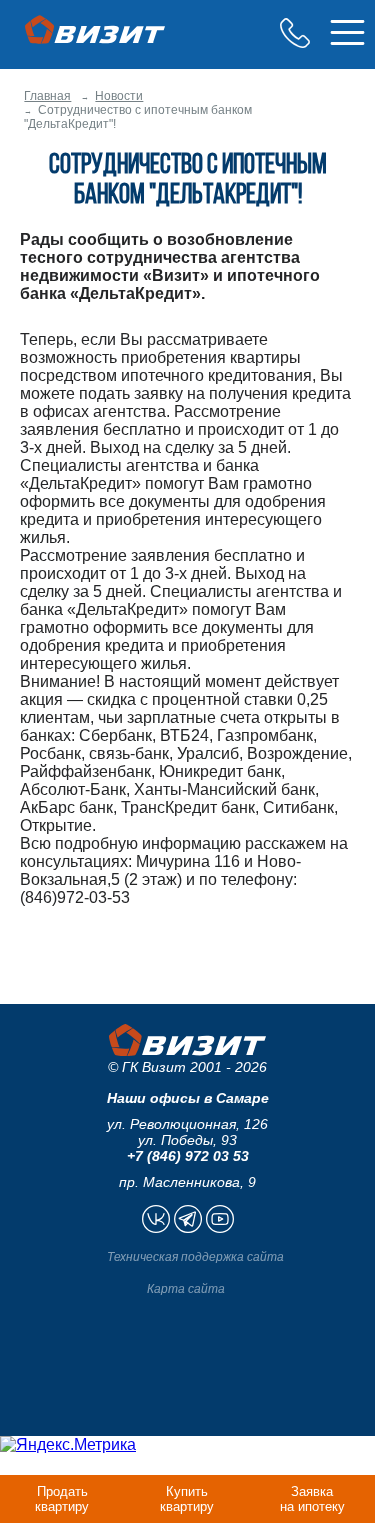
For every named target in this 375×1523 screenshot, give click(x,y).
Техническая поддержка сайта (195, 1257)
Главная (47, 96)
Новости (119, 96)
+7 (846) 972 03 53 (188, 1156)
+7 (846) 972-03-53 (295, 33)
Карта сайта (186, 1289)
